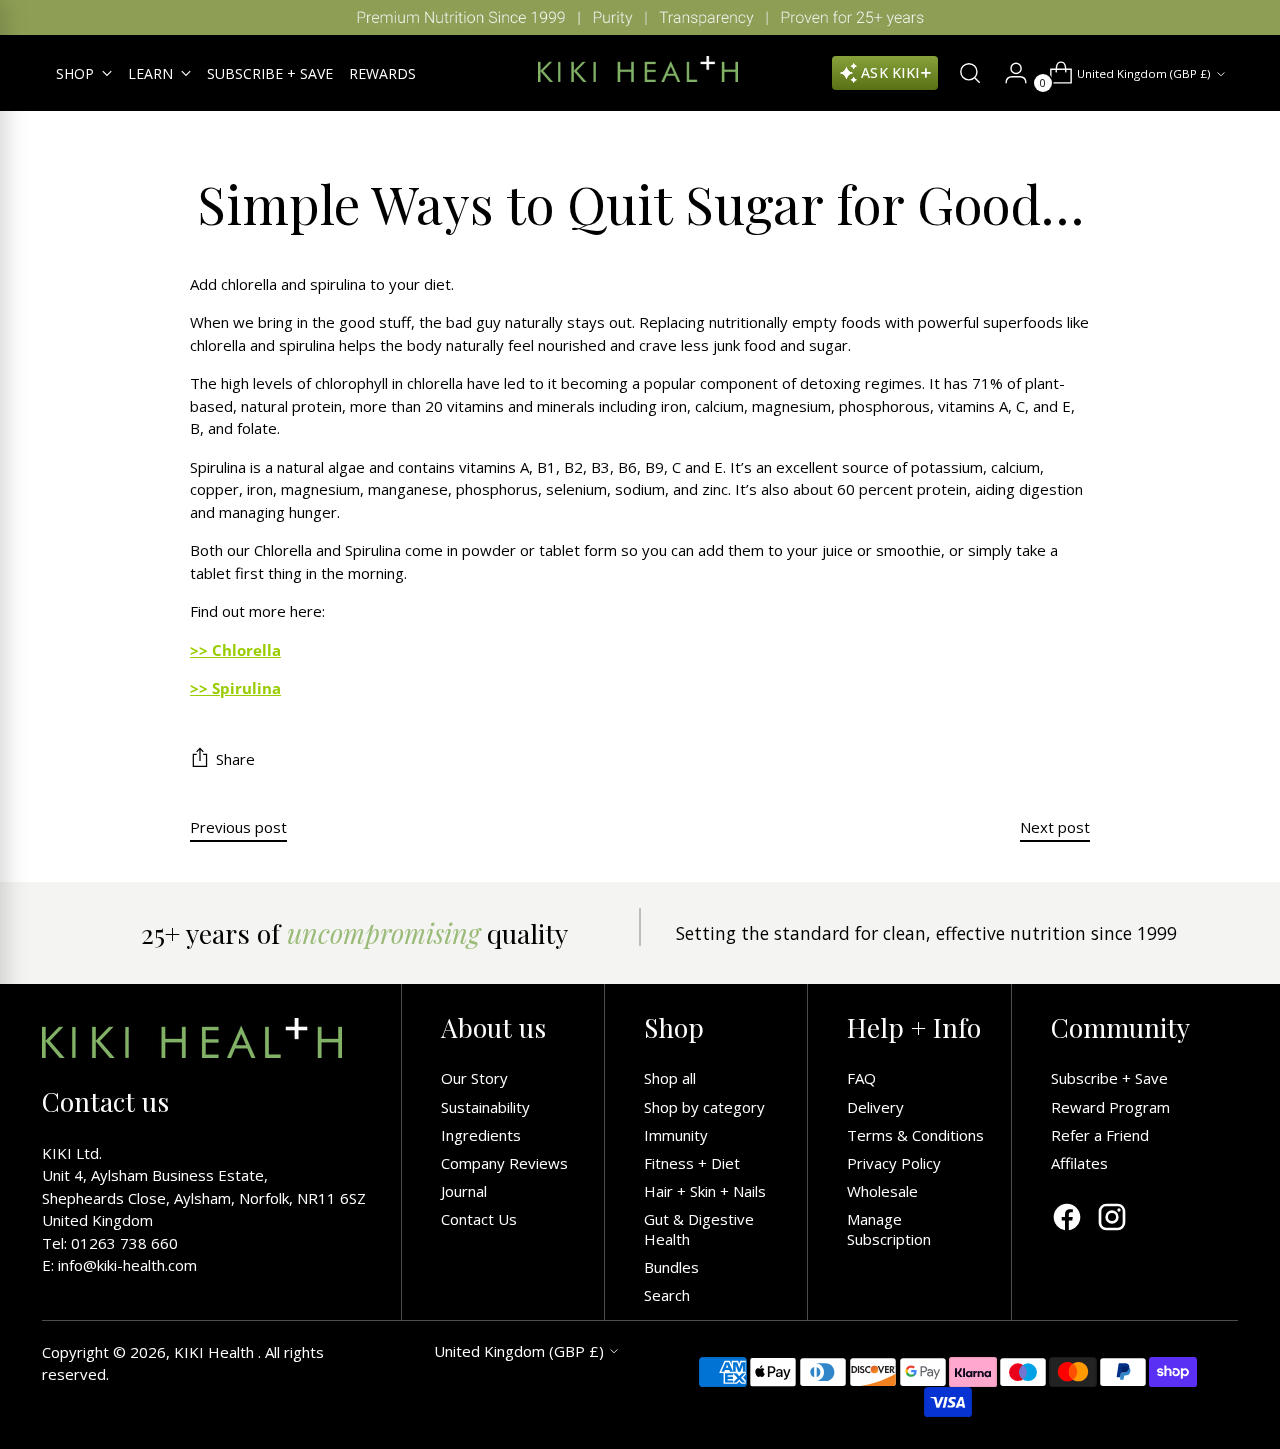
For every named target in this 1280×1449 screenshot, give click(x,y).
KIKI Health (216, 1352)
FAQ (861, 1078)
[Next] (1250, 17)
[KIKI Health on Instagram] (1112, 1219)
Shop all (670, 1078)
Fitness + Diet (692, 1163)
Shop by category (704, 1107)
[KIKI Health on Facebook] (1067, 1219)
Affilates (1079, 1163)
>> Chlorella (235, 650)
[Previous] (30, 17)
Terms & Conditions (915, 1135)
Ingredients (481, 1135)
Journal (464, 1191)
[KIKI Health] (638, 69)
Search (667, 1295)
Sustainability (485, 1107)
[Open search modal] (962, 73)
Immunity (676, 1135)
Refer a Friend (1100, 1135)
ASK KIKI (890, 72)
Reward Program (1110, 1107)
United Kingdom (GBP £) (1144, 73)
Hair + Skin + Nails (705, 1191)
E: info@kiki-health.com (119, 1265)
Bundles (671, 1267)
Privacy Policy (894, 1163)
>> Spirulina (235, 688)
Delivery (875, 1107)
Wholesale (882, 1191)
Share (235, 759)
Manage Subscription (889, 1229)
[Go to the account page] (1008, 73)
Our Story (474, 1078)
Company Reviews (504, 1163)
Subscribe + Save (1109, 1078)
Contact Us (479, 1219)
